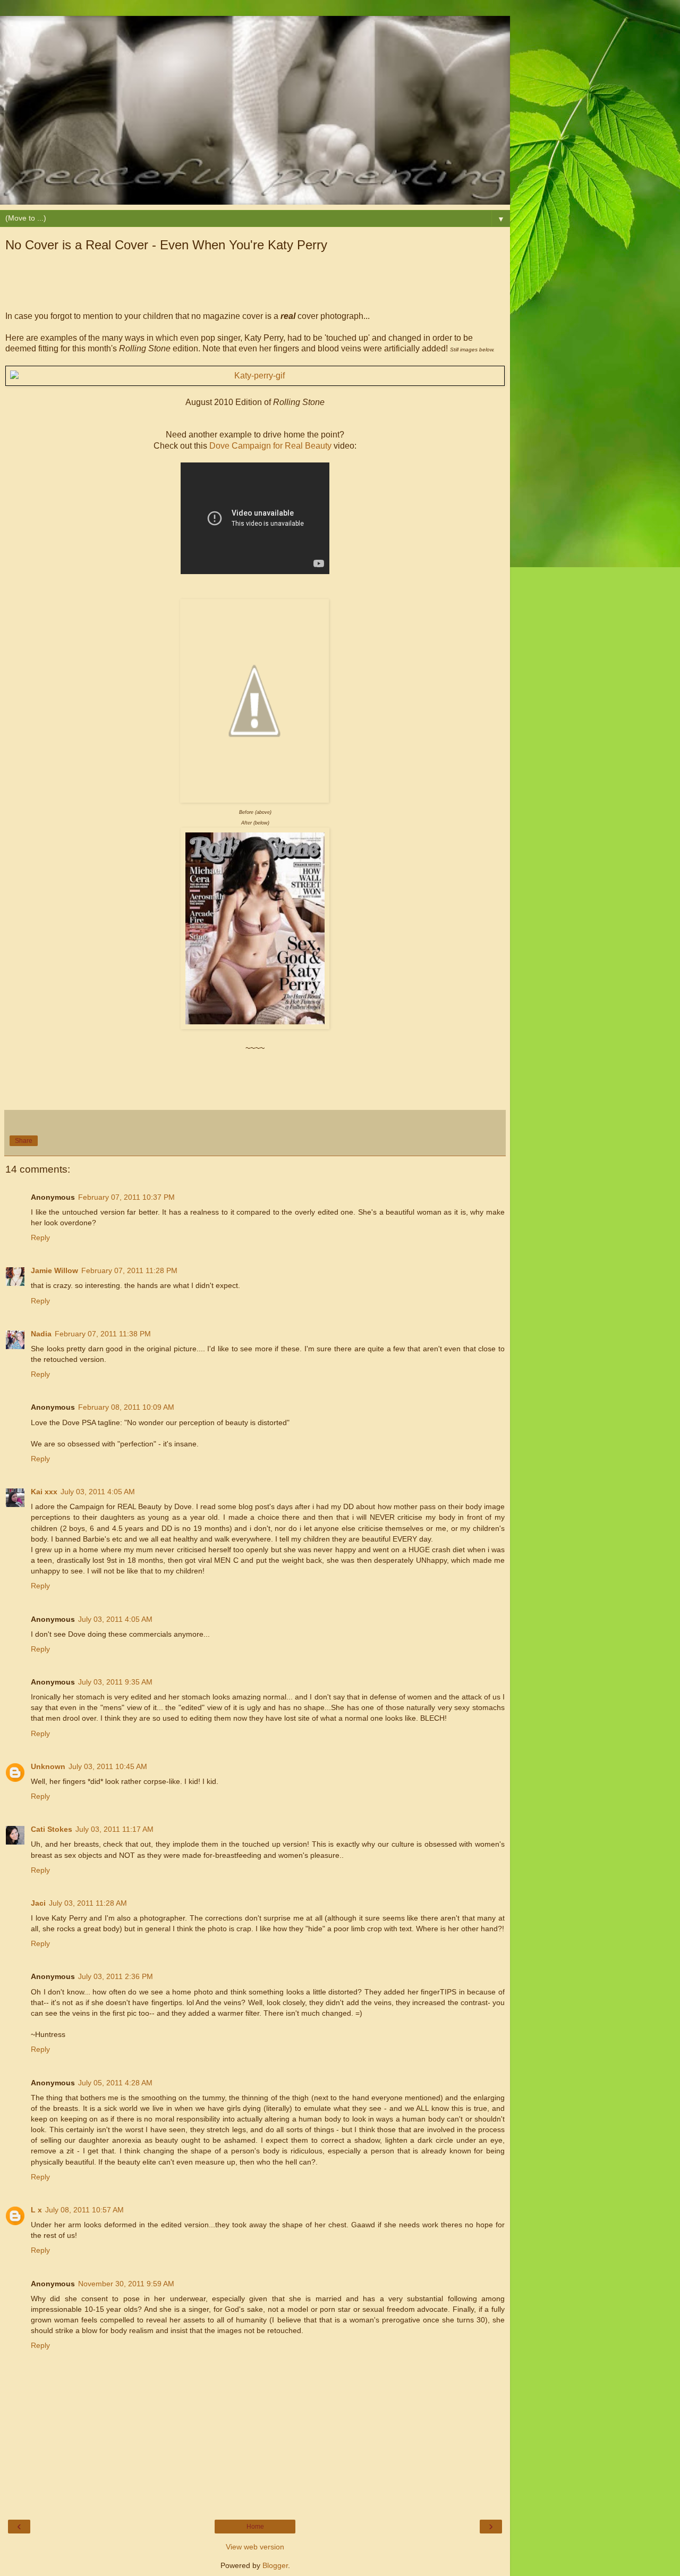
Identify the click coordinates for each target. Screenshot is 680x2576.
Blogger (275, 2565)
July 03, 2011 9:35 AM (115, 1682)
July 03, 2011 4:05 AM (98, 1492)
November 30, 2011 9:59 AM (126, 2284)
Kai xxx (44, 1492)
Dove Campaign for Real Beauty (270, 446)
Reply (40, 1238)
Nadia (41, 1334)
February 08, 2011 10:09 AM (126, 1407)
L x (36, 2210)
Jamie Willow (54, 1270)
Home (255, 2527)
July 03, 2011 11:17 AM (114, 1829)
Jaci (38, 1903)
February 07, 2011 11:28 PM (129, 1270)
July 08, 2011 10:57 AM (84, 2210)
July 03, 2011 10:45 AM (108, 1766)
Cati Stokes (52, 1829)
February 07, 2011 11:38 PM (103, 1334)
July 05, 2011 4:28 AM (115, 2083)
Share (24, 1141)
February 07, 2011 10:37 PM (126, 1197)
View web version (255, 2547)
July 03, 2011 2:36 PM (116, 1976)
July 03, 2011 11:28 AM (88, 1903)
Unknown (48, 1766)
